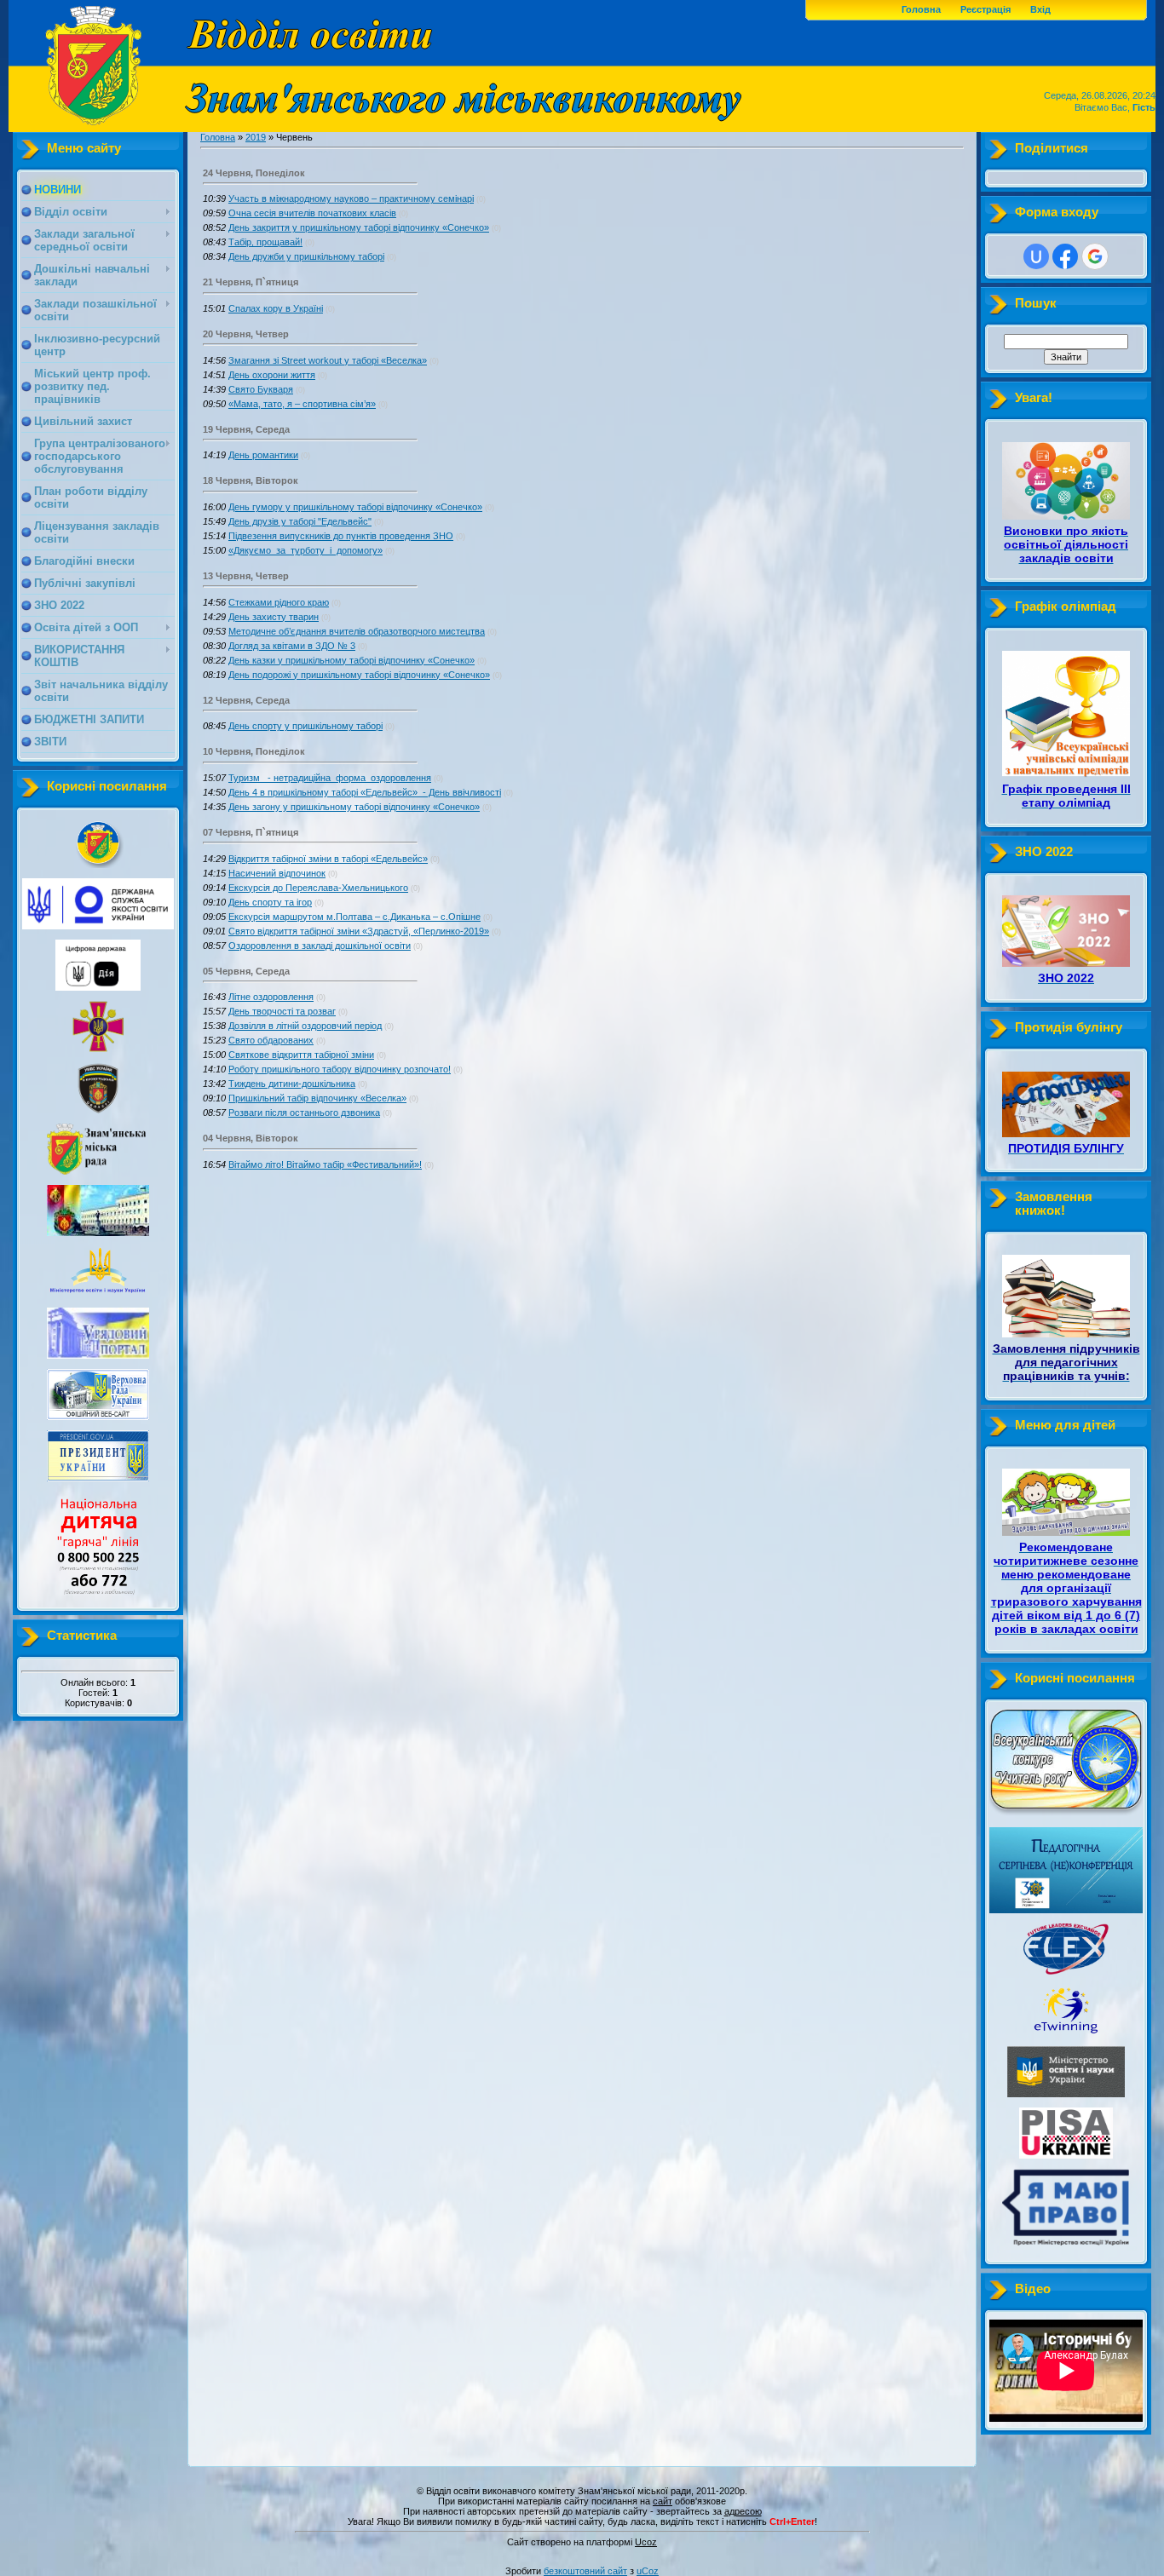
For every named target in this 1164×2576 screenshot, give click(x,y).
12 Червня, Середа (246, 700)
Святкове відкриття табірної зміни (301, 1055)
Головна (921, 9)
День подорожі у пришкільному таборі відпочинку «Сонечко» (359, 675)
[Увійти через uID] (1036, 256)
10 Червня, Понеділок (254, 751)
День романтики (263, 455)
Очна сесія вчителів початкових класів (312, 213)
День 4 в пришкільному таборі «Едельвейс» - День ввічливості (365, 792)
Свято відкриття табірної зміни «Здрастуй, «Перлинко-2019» (359, 931)
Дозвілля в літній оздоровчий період (305, 1026)
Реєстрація (985, 9)
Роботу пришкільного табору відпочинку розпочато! (340, 1069)
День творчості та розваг (282, 1011)
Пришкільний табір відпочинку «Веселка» (317, 1098)
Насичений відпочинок (277, 873)
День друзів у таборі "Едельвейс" (300, 521)
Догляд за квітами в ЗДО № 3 (292, 646)
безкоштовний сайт (585, 2571)
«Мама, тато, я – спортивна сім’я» (302, 404)
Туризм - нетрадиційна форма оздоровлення (330, 778)
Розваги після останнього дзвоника (304, 1113)
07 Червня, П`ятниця (251, 832)
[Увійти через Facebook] (1065, 256)
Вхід (1040, 9)
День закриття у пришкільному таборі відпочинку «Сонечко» (359, 227)
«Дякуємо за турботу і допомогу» (305, 550)
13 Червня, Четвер (246, 576)
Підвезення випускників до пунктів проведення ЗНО (341, 536)
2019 (256, 137)
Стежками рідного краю (279, 602)
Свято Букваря (261, 389)
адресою (743, 2511)
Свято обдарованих (271, 1040)
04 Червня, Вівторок (251, 1138)
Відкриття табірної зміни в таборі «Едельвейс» (328, 859)
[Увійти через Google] (1095, 256)
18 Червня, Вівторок (251, 480)
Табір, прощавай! (265, 242)
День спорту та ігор (270, 902)
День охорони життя (272, 375)
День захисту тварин (274, 617)
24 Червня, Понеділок (254, 173)
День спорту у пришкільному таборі (305, 726)
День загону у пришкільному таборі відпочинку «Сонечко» (354, 807)
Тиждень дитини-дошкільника (292, 1084)
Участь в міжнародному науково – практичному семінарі (351, 198)
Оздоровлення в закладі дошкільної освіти (320, 946)
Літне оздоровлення (271, 997)
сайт (663, 2501)
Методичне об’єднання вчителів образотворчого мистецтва (357, 631)
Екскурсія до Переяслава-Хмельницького (318, 888)
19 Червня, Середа (246, 429)
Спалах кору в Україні (276, 308)
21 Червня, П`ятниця (251, 282)
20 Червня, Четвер (246, 334)
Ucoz (646, 2542)
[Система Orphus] (582, 2533)
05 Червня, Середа (246, 971)
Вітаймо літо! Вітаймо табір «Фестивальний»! (325, 1164)
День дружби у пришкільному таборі (306, 256)
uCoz (648, 2571)
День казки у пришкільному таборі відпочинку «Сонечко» (352, 660)
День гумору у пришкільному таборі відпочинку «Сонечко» (355, 507)
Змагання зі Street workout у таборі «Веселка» (328, 360)
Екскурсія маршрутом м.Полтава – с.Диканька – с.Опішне (354, 917)
